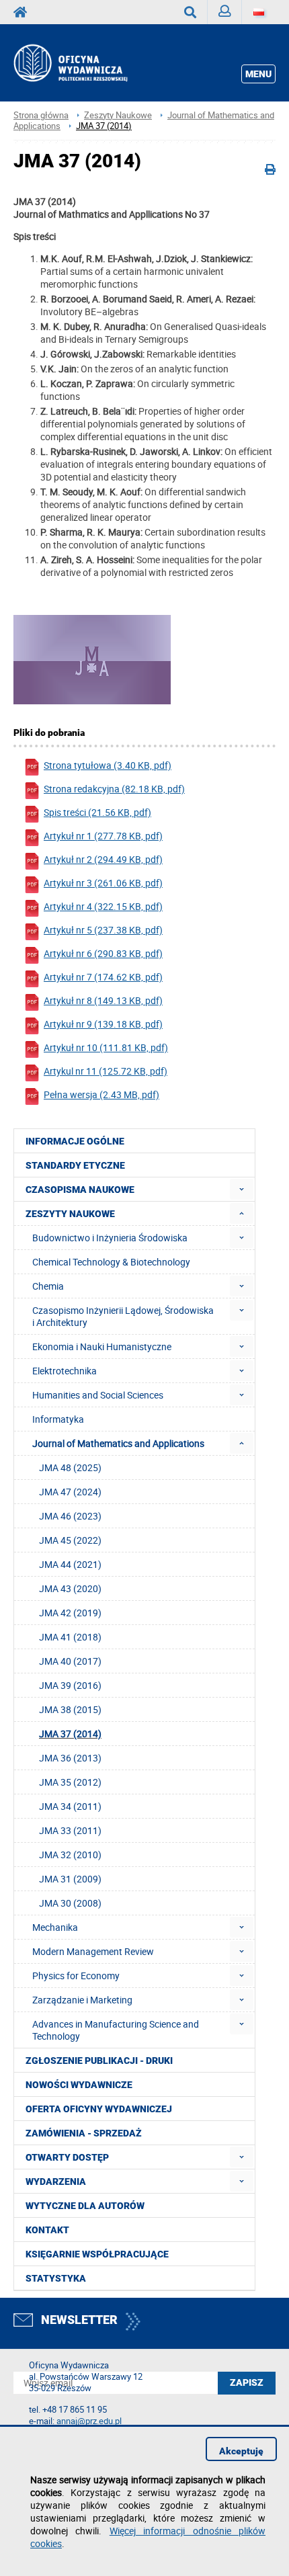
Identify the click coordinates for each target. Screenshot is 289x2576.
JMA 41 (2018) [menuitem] (70, 1637)
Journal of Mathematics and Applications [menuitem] (118, 1443)
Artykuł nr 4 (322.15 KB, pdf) (103, 906)
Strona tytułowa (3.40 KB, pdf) (108, 765)
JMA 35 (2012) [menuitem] (70, 1782)
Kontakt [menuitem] (47, 2230)
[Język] (259, 12)
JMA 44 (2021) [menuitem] (70, 1564)
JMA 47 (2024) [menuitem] (70, 1492)
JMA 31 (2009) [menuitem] (70, 1879)
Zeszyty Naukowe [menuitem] (70, 1214)
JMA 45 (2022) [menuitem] (70, 1540)
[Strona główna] (85, 63)
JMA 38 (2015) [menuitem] (70, 1709)
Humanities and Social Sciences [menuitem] (98, 1395)
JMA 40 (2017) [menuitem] (70, 1661)
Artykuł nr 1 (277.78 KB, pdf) (103, 836)
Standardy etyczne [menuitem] (75, 1165)
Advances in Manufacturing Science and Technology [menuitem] (116, 2030)
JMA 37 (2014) (104, 126)
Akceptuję (241, 2451)
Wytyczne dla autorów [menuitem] (85, 2206)
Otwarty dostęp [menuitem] (67, 2157)
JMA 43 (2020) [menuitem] (70, 1588)
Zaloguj (225, 12)
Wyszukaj (191, 12)
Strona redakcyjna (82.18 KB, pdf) (114, 789)
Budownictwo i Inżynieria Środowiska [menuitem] (110, 1238)
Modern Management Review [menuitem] (93, 1951)
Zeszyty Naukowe (118, 115)
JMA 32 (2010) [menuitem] (70, 1855)
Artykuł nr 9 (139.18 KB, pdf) (103, 1024)
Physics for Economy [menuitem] (76, 1976)
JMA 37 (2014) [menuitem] (70, 1734)
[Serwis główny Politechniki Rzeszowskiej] (24, 12)
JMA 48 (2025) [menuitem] (70, 1467)
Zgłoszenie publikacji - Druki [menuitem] (99, 2061)
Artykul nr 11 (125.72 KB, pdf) (106, 1071)
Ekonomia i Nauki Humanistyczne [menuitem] (102, 1346)
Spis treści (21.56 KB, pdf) (97, 812)
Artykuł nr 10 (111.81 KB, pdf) (106, 1047)
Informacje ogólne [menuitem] (75, 1141)
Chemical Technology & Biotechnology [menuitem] (111, 1262)
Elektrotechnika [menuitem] (65, 1371)
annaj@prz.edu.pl (89, 2421)
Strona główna (41, 115)
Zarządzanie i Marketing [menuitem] (82, 2000)
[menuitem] (242, 1189)
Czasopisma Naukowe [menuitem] (80, 1190)
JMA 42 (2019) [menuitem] (70, 1613)
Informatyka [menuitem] (58, 1419)
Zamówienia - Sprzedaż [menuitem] (84, 2133)
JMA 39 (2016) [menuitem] (70, 1685)
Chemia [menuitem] (48, 1286)
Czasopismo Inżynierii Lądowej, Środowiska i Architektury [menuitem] (123, 1316)
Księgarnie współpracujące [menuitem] (97, 2254)
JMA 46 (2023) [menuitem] (70, 1516)
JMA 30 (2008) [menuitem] (70, 1903)
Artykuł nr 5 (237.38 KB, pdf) (103, 930)
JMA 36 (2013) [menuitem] (70, 1758)
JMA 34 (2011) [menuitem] (70, 1806)
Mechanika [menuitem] (55, 1927)
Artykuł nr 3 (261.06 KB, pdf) (103, 883)
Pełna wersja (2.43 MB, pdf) (101, 1094)
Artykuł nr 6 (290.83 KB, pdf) (103, 953)
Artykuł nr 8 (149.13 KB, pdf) (103, 1000)
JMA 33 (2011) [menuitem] (70, 1830)
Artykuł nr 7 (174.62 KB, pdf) (103, 977)
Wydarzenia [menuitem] (56, 2182)
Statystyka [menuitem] (56, 2278)
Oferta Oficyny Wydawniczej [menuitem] (99, 2109)
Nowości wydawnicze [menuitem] (79, 2085)
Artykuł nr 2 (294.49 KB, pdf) (103, 859)
